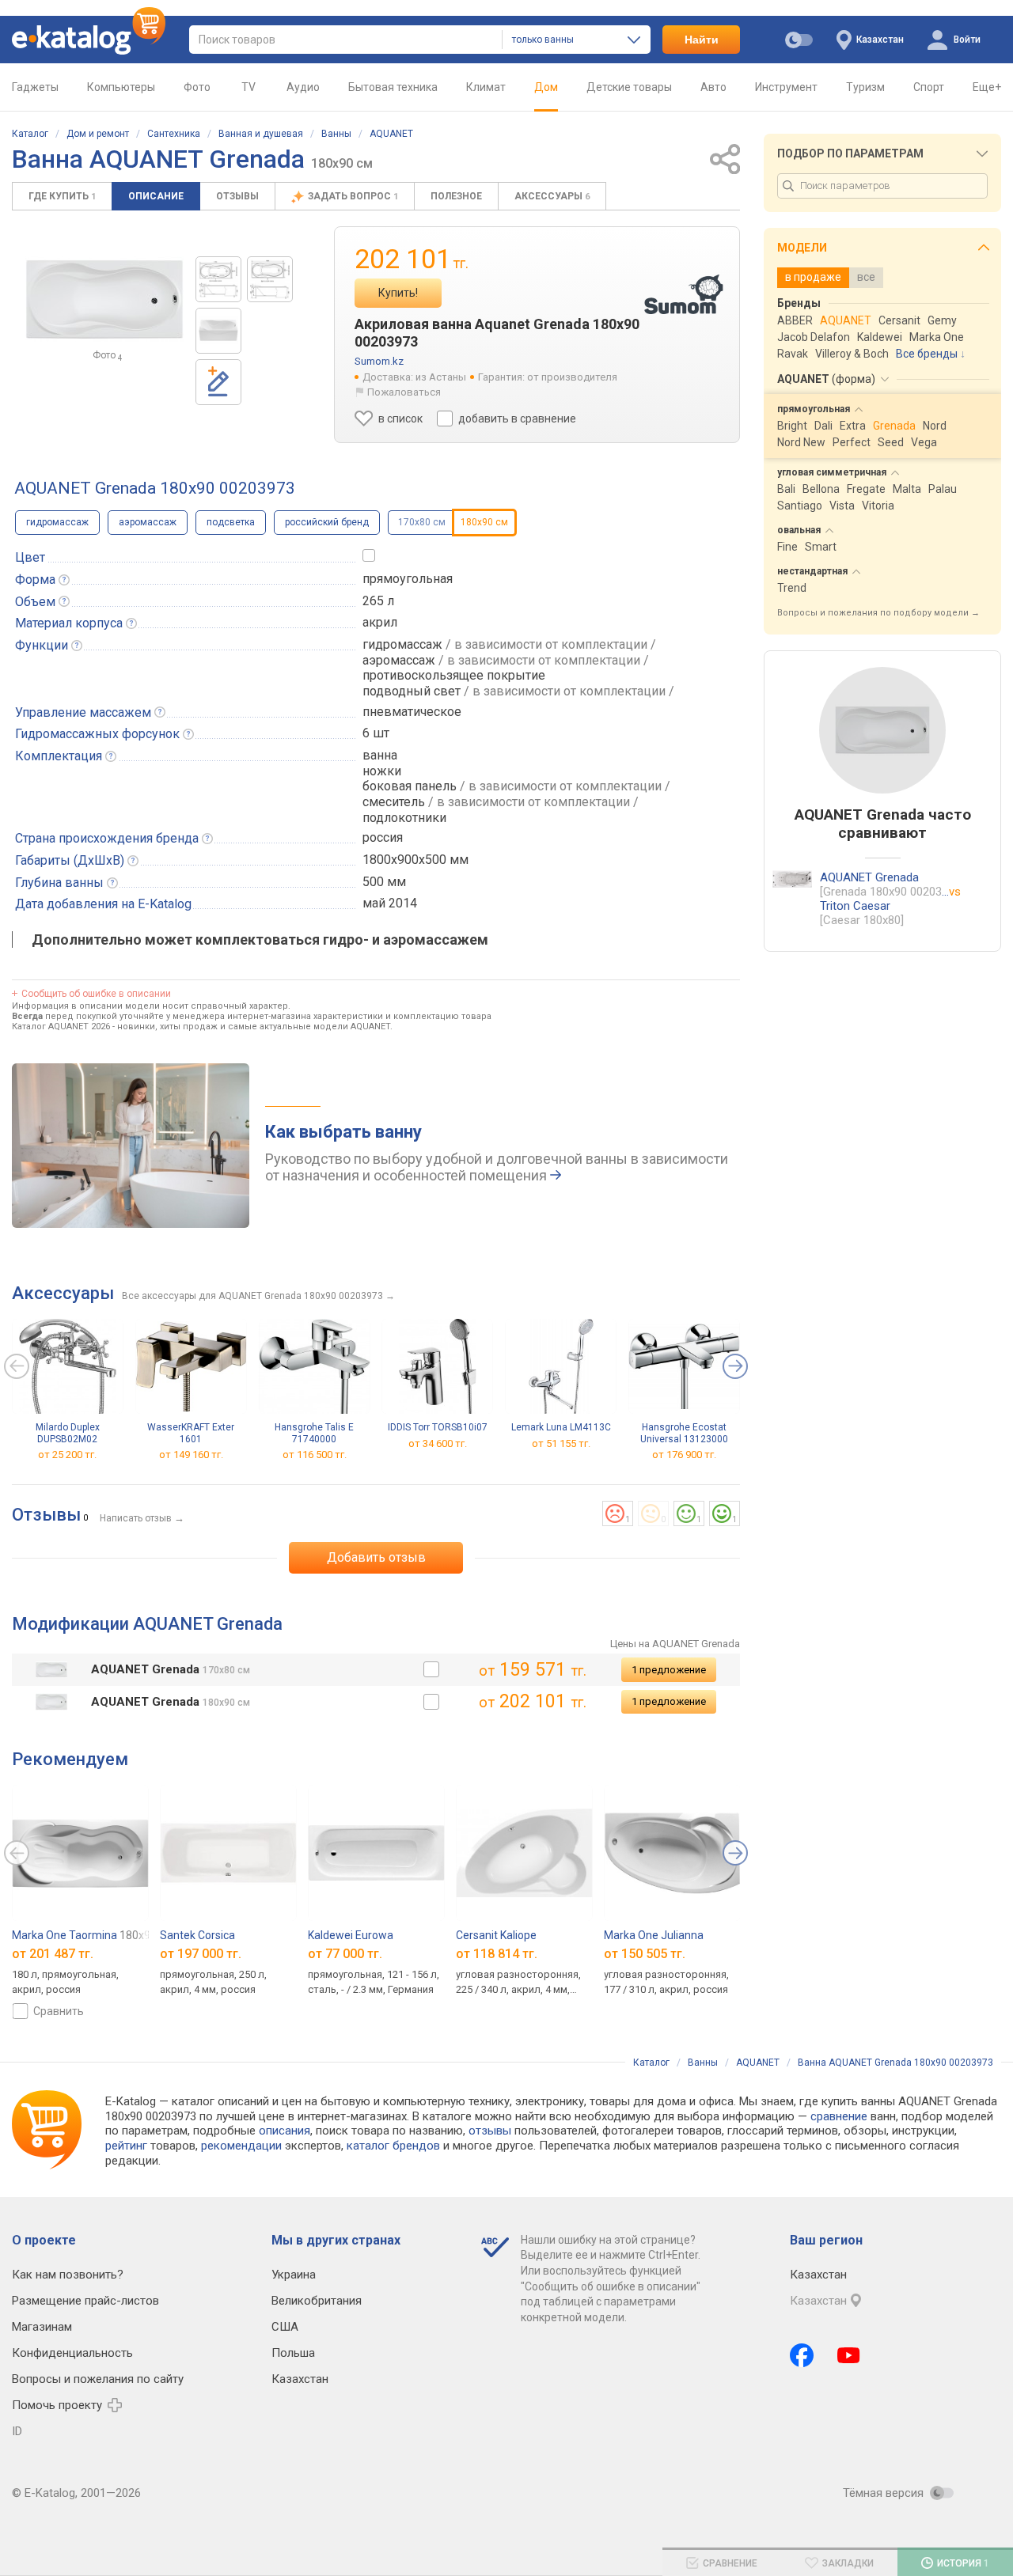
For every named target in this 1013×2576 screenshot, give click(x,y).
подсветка (231, 522)
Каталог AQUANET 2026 (61, 1027)
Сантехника (174, 134)
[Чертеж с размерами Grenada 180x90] (270, 279)
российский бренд (327, 522)
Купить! (398, 293)
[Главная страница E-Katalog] (89, 40)
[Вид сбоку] (218, 331)
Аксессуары (552, 196)
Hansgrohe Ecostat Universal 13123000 (684, 1433)
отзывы (490, 2131)
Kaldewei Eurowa (351, 1935)
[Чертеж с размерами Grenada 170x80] (218, 279)
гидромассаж (57, 522)
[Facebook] (802, 2355)
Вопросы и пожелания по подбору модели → (878, 613)
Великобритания (317, 2301)
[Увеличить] (104, 299)
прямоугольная (408, 579)
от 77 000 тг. (345, 1954)
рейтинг (126, 2146)
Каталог (30, 134)
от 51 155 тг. (561, 1443)
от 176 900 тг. (684, 1455)
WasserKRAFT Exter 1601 (191, 1433)
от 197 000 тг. (201, 1954)
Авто (713, 87)
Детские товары (629, 87)
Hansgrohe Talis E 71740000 (314, 1433)
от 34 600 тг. (438, 1443)
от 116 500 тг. (315, 1455)
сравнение (839, 2116)
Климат (486, 87)
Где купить (62, 196)
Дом (546, 87)
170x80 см (422, 522)
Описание (156, 196)
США (285, 2327)
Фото (197, 87)
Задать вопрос (353, 196)
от (53, 1954)
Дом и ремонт (98, 134)
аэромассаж (148, 522)
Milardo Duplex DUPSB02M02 (68, 1433)
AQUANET (391, 134)
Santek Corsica (197, 1935)
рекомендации (241, 2146)
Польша (293, 2353)
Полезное (456, 196)
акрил (380, 622)
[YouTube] (849, 2355)
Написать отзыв (136, 1518)
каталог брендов (393, 2146)
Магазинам (42, 2327)
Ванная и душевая (261, 134)
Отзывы (237, 196)
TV (249, 87)
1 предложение (669, 1670)
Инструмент (786, 87)
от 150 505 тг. (645, 1954)
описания (285, 2131)
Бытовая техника (393, 87)
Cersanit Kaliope (496, 1935)
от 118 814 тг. (497, 1954)
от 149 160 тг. (191, 1455)
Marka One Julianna (654, 1935)
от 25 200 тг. (67, 1455)
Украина (294, 2275)
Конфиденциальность (72, 2353)
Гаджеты (35, 87)
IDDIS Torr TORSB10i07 (438, 1427)
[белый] (431, 1669)
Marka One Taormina (84, 1935)
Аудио (303, 87)
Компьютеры (121, 87)
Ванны (336, 134)
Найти (702, 40)
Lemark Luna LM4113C (561, 1427)
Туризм (865, 87)
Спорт (929, 87)
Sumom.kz (379, 361)
